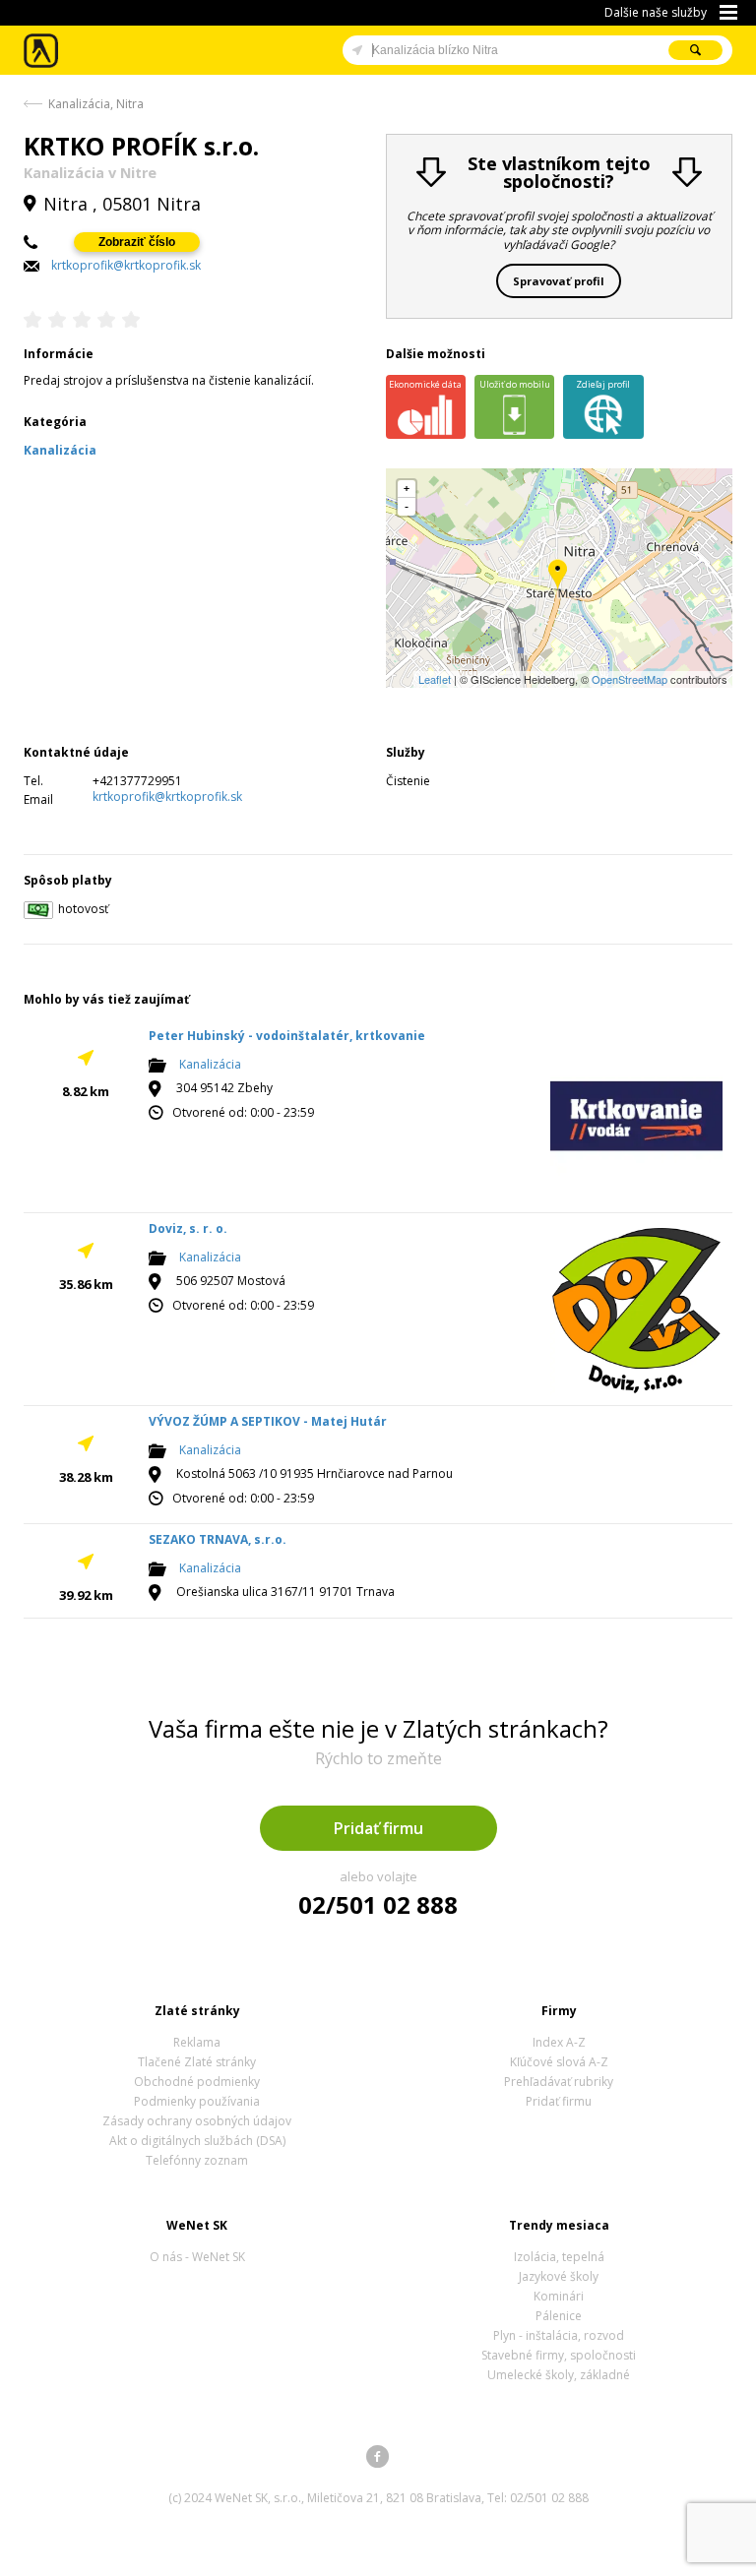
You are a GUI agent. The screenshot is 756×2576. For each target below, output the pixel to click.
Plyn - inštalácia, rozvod (559, 2335)
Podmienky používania (197, 2101)
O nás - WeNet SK (197, 2257)
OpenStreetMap (630, 679)
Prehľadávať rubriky (559, 2082)
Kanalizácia (210, 1065)
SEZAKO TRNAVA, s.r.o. (218, 1539)
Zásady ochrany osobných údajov (197, 2121)
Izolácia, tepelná (559, 2257)
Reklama (197, 2042)
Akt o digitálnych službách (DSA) (197, 2141)
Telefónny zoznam (197, 2160)
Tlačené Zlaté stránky (197, 2062)
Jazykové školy (559, 2276)
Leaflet (435, 679)
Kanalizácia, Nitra (96, 104)
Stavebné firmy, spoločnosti (559, 2355)
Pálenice (559, 2316)
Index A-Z (559, 2042)
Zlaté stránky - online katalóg (42, 51)
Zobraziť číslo (137, 242)
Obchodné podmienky (197, 2082)
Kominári (559, 2296)
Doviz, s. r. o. (188, 1228)
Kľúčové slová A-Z (559, 2062)
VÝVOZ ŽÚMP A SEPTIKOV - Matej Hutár (268, 1421)
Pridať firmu (378, 1828)
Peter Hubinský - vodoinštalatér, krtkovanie (287, 1036)
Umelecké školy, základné (559, 2375)
